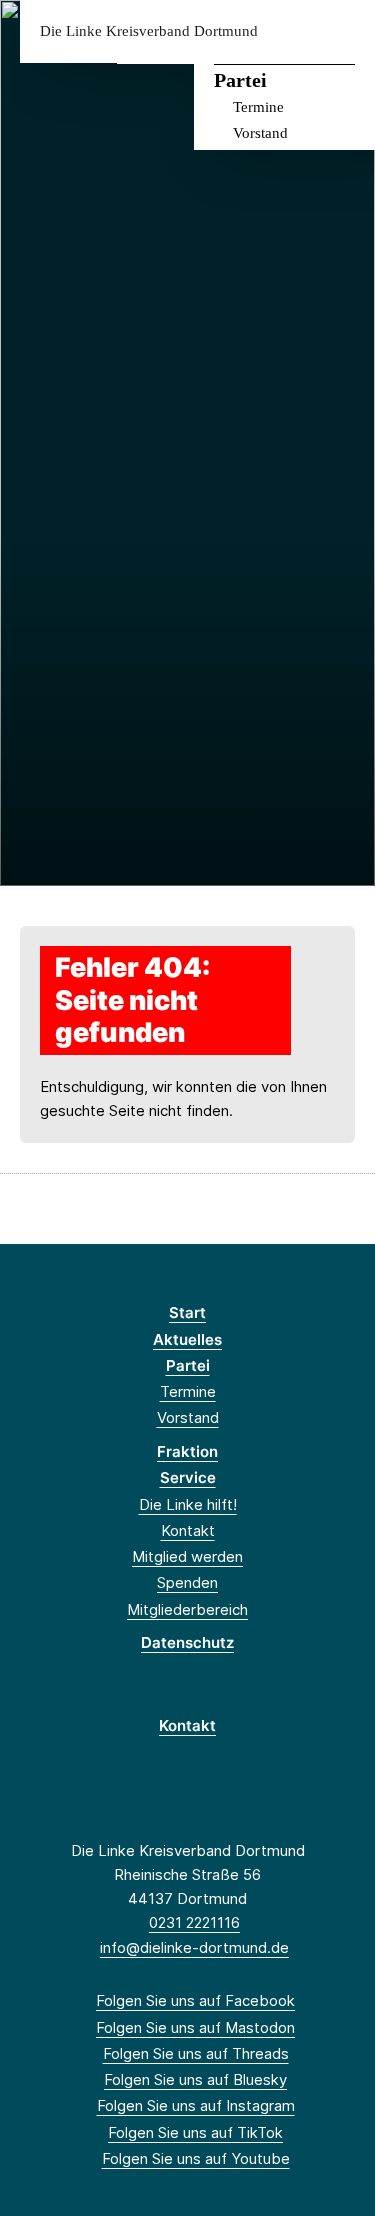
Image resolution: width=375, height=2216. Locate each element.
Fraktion (187, 1451)
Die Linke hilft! (188, 1504)
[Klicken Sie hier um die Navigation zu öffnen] (344, 31)
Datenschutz (187, 1642)
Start (187, 1312)
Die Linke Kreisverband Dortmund (149, 31)
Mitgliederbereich (187, 1609)
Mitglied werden (187, 1556)
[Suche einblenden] (289, 31)
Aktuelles (187, 1339)
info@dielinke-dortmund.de (194, 1947)
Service (188, 1477)
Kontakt (188, 1530)
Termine (258, 107)
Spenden (187, 1582)
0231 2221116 (194, 1922)
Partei (240, 80)
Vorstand (260, 133)
